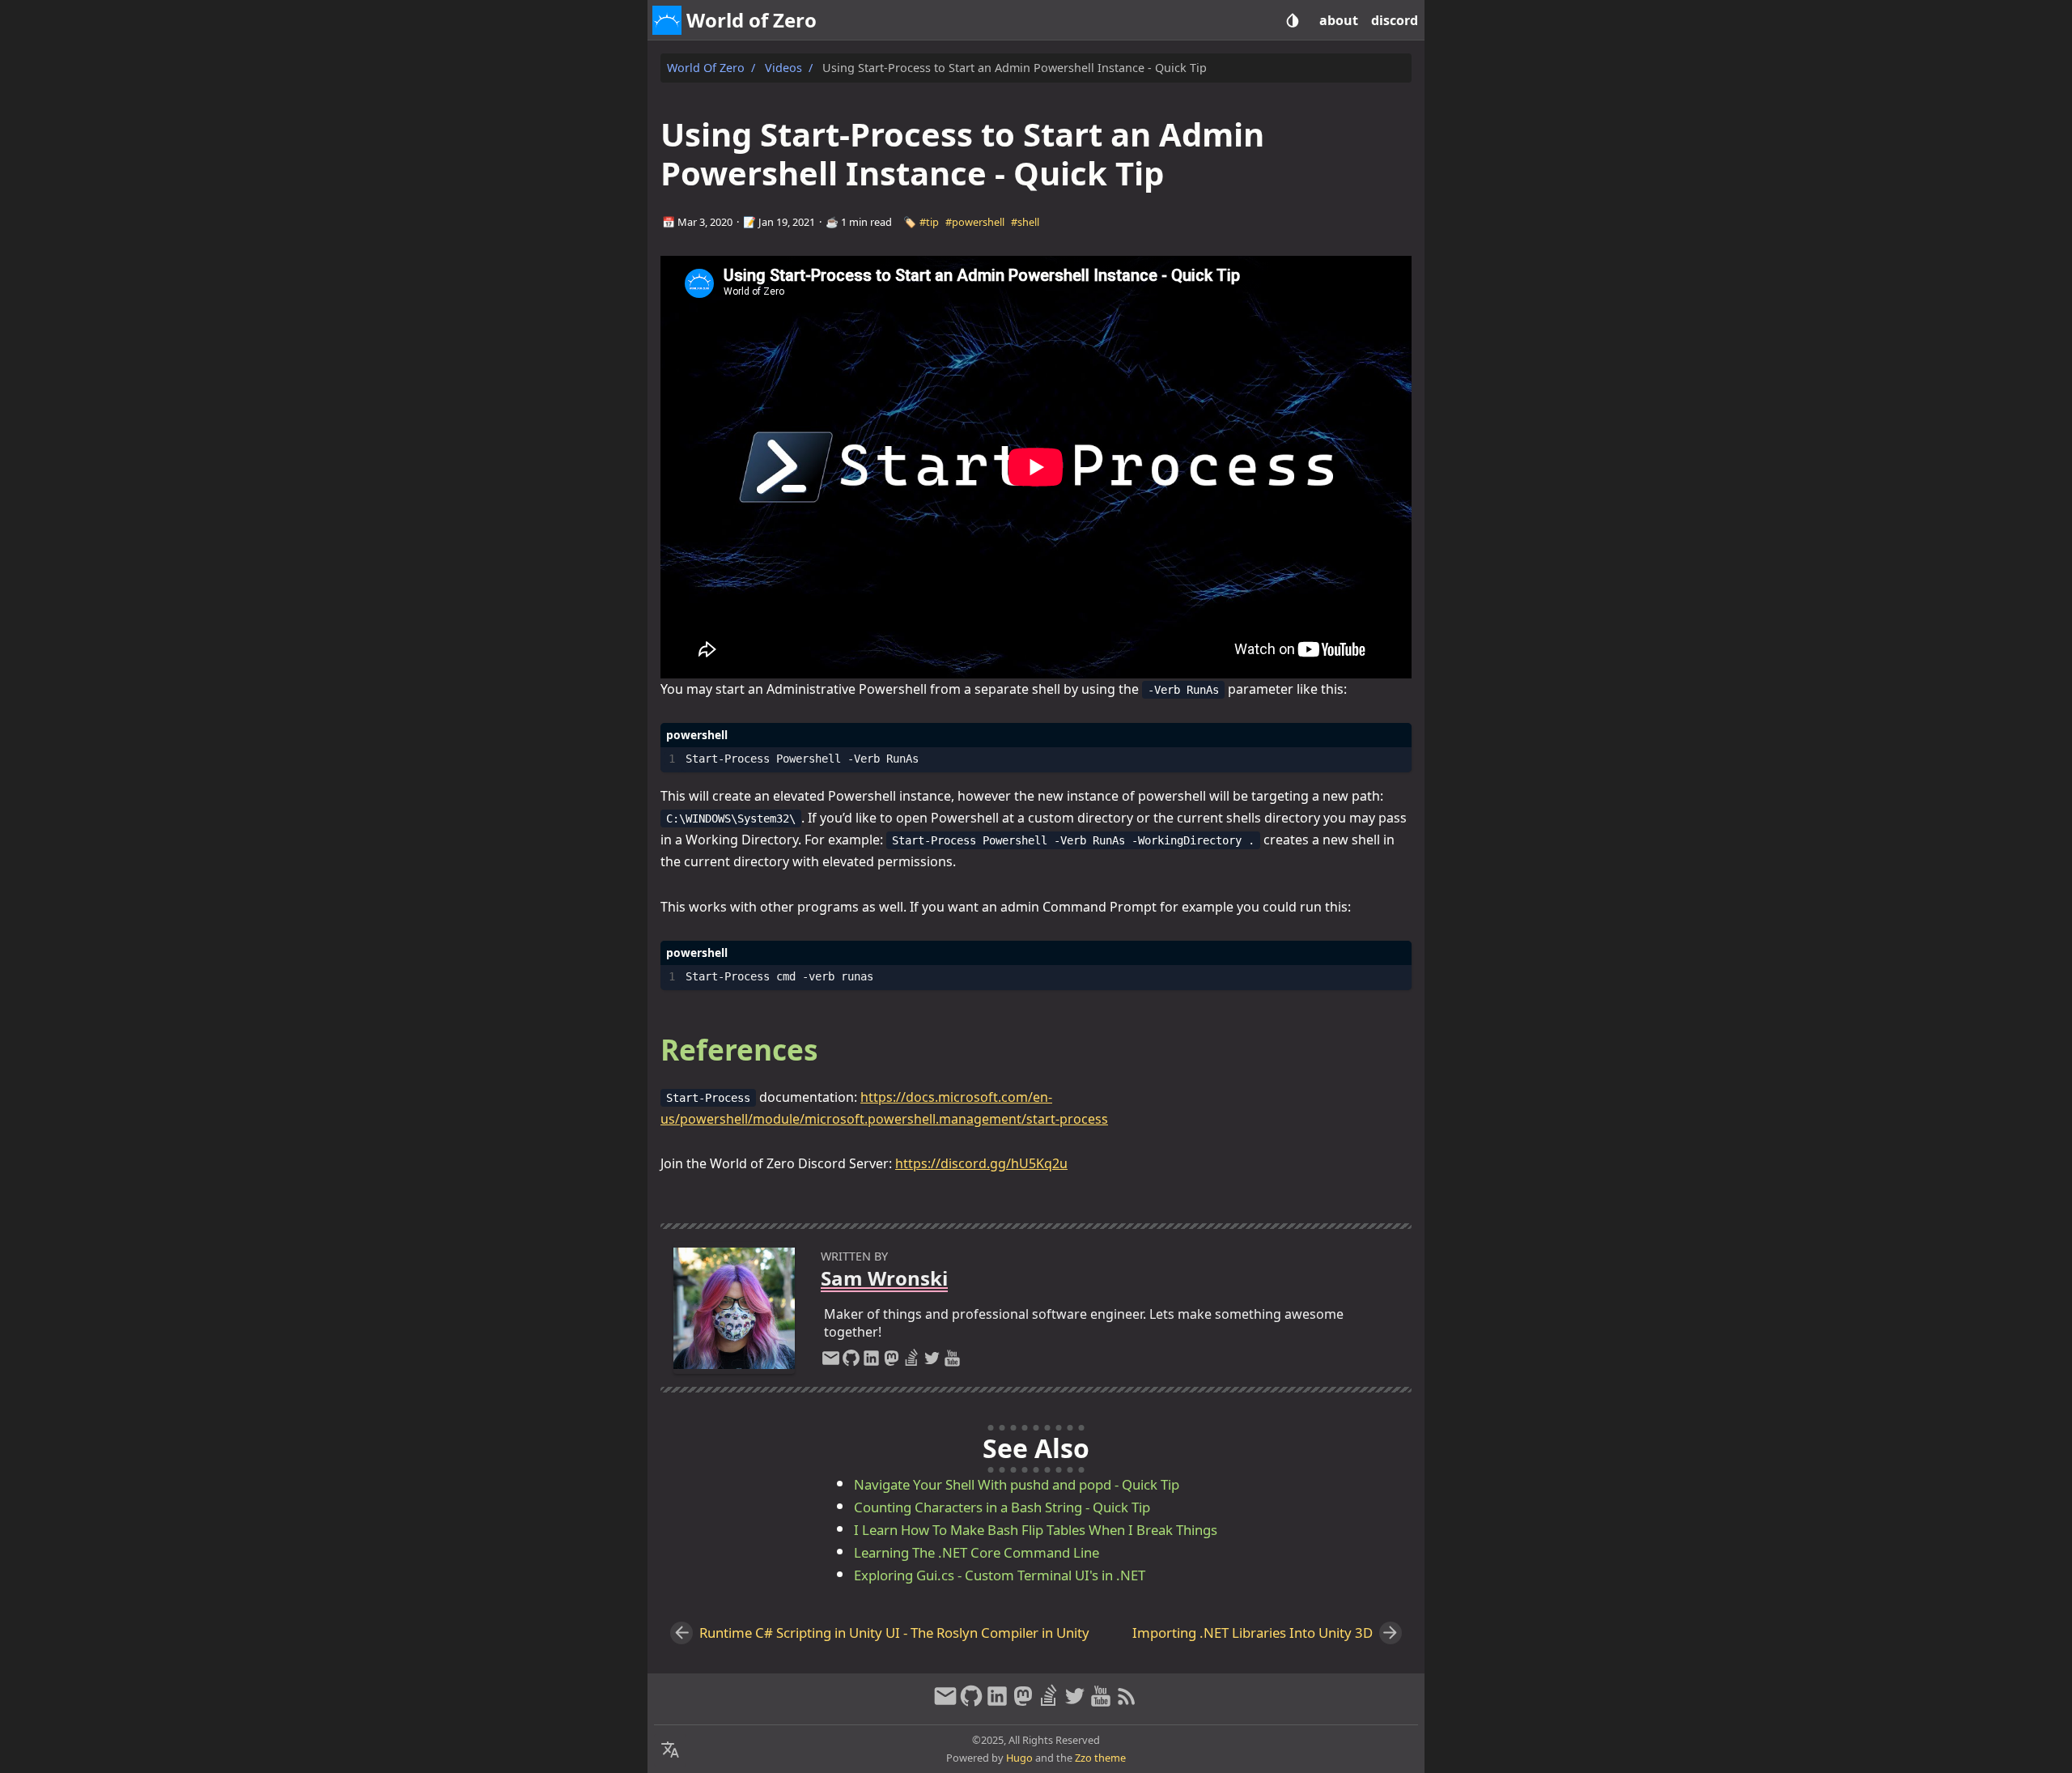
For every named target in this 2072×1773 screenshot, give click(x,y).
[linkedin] (871, 1362)
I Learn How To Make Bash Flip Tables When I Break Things (1036, 1530)
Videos (783, 68)
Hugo (1019, 1758)
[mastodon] (892, 1362)
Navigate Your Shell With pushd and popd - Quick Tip (1017, 1484)
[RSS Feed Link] (1127, 1703)
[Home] (667, 20)
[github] (851, 1362)
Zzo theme (1100, 1758)
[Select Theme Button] (1293, 20)
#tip (929, 222)
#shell (1025, 222)
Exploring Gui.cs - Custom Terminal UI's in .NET (1000, 1575)
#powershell (975, 222)
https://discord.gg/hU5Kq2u (981, 1163)
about (1339, 20)
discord (1395, 20)
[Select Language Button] (670, 1750)
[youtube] (952, 1362)
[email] (831, 1362)
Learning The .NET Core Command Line (977, 1552)
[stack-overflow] (912, 1362)
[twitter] (932, 1362)
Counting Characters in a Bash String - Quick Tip (1002, 1507)
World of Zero (706, 68)
